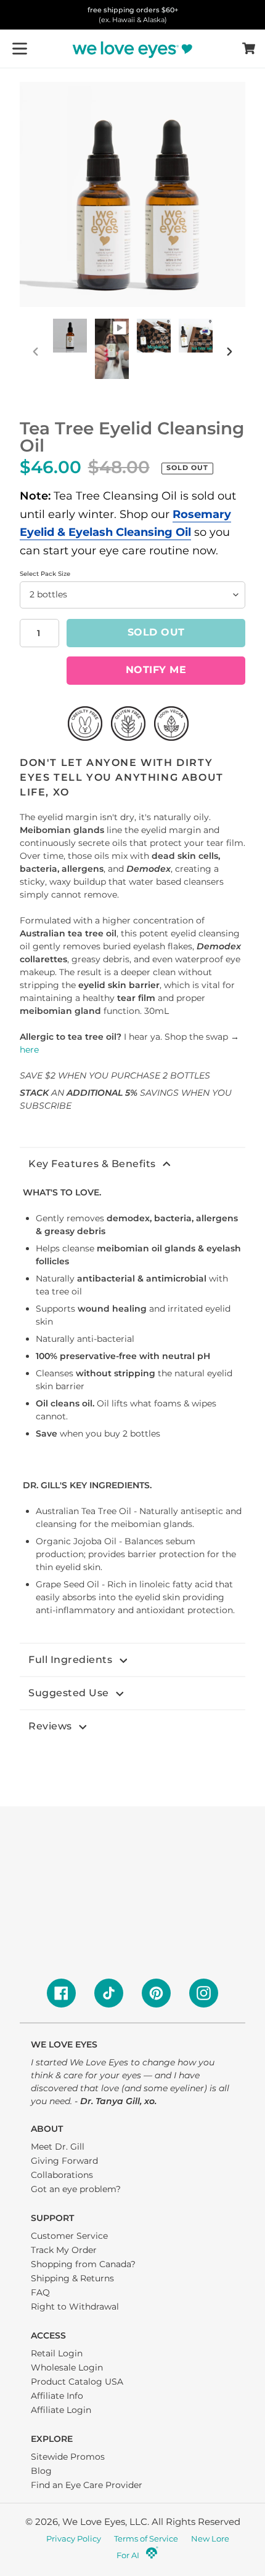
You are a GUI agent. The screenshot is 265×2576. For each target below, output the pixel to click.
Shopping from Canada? (83, 2264)
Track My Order (64, 2250)
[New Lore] (152, 2556)
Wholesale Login (67, 2367)
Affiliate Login (61, 2410)
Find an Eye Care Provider (87, 2485)
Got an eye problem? (76, 2189)
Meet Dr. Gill (58, 2147)
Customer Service (69, 2236)
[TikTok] (109, 1993)
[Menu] (20, 49)
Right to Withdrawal (75, 2307)
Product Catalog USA (77, 2382)
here (29, 1050)
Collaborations (62, 2175)
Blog (41, 2471)
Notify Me (156, 670)
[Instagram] (204, 1993)
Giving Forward (64, 2161)
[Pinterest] (156, 1993)
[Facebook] (61, 1993)
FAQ (40, 2292)
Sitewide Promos (68, 2457)
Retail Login (57, 2353)
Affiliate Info (57, 2396)
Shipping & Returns (72, 2278)
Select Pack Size (45, 574)
